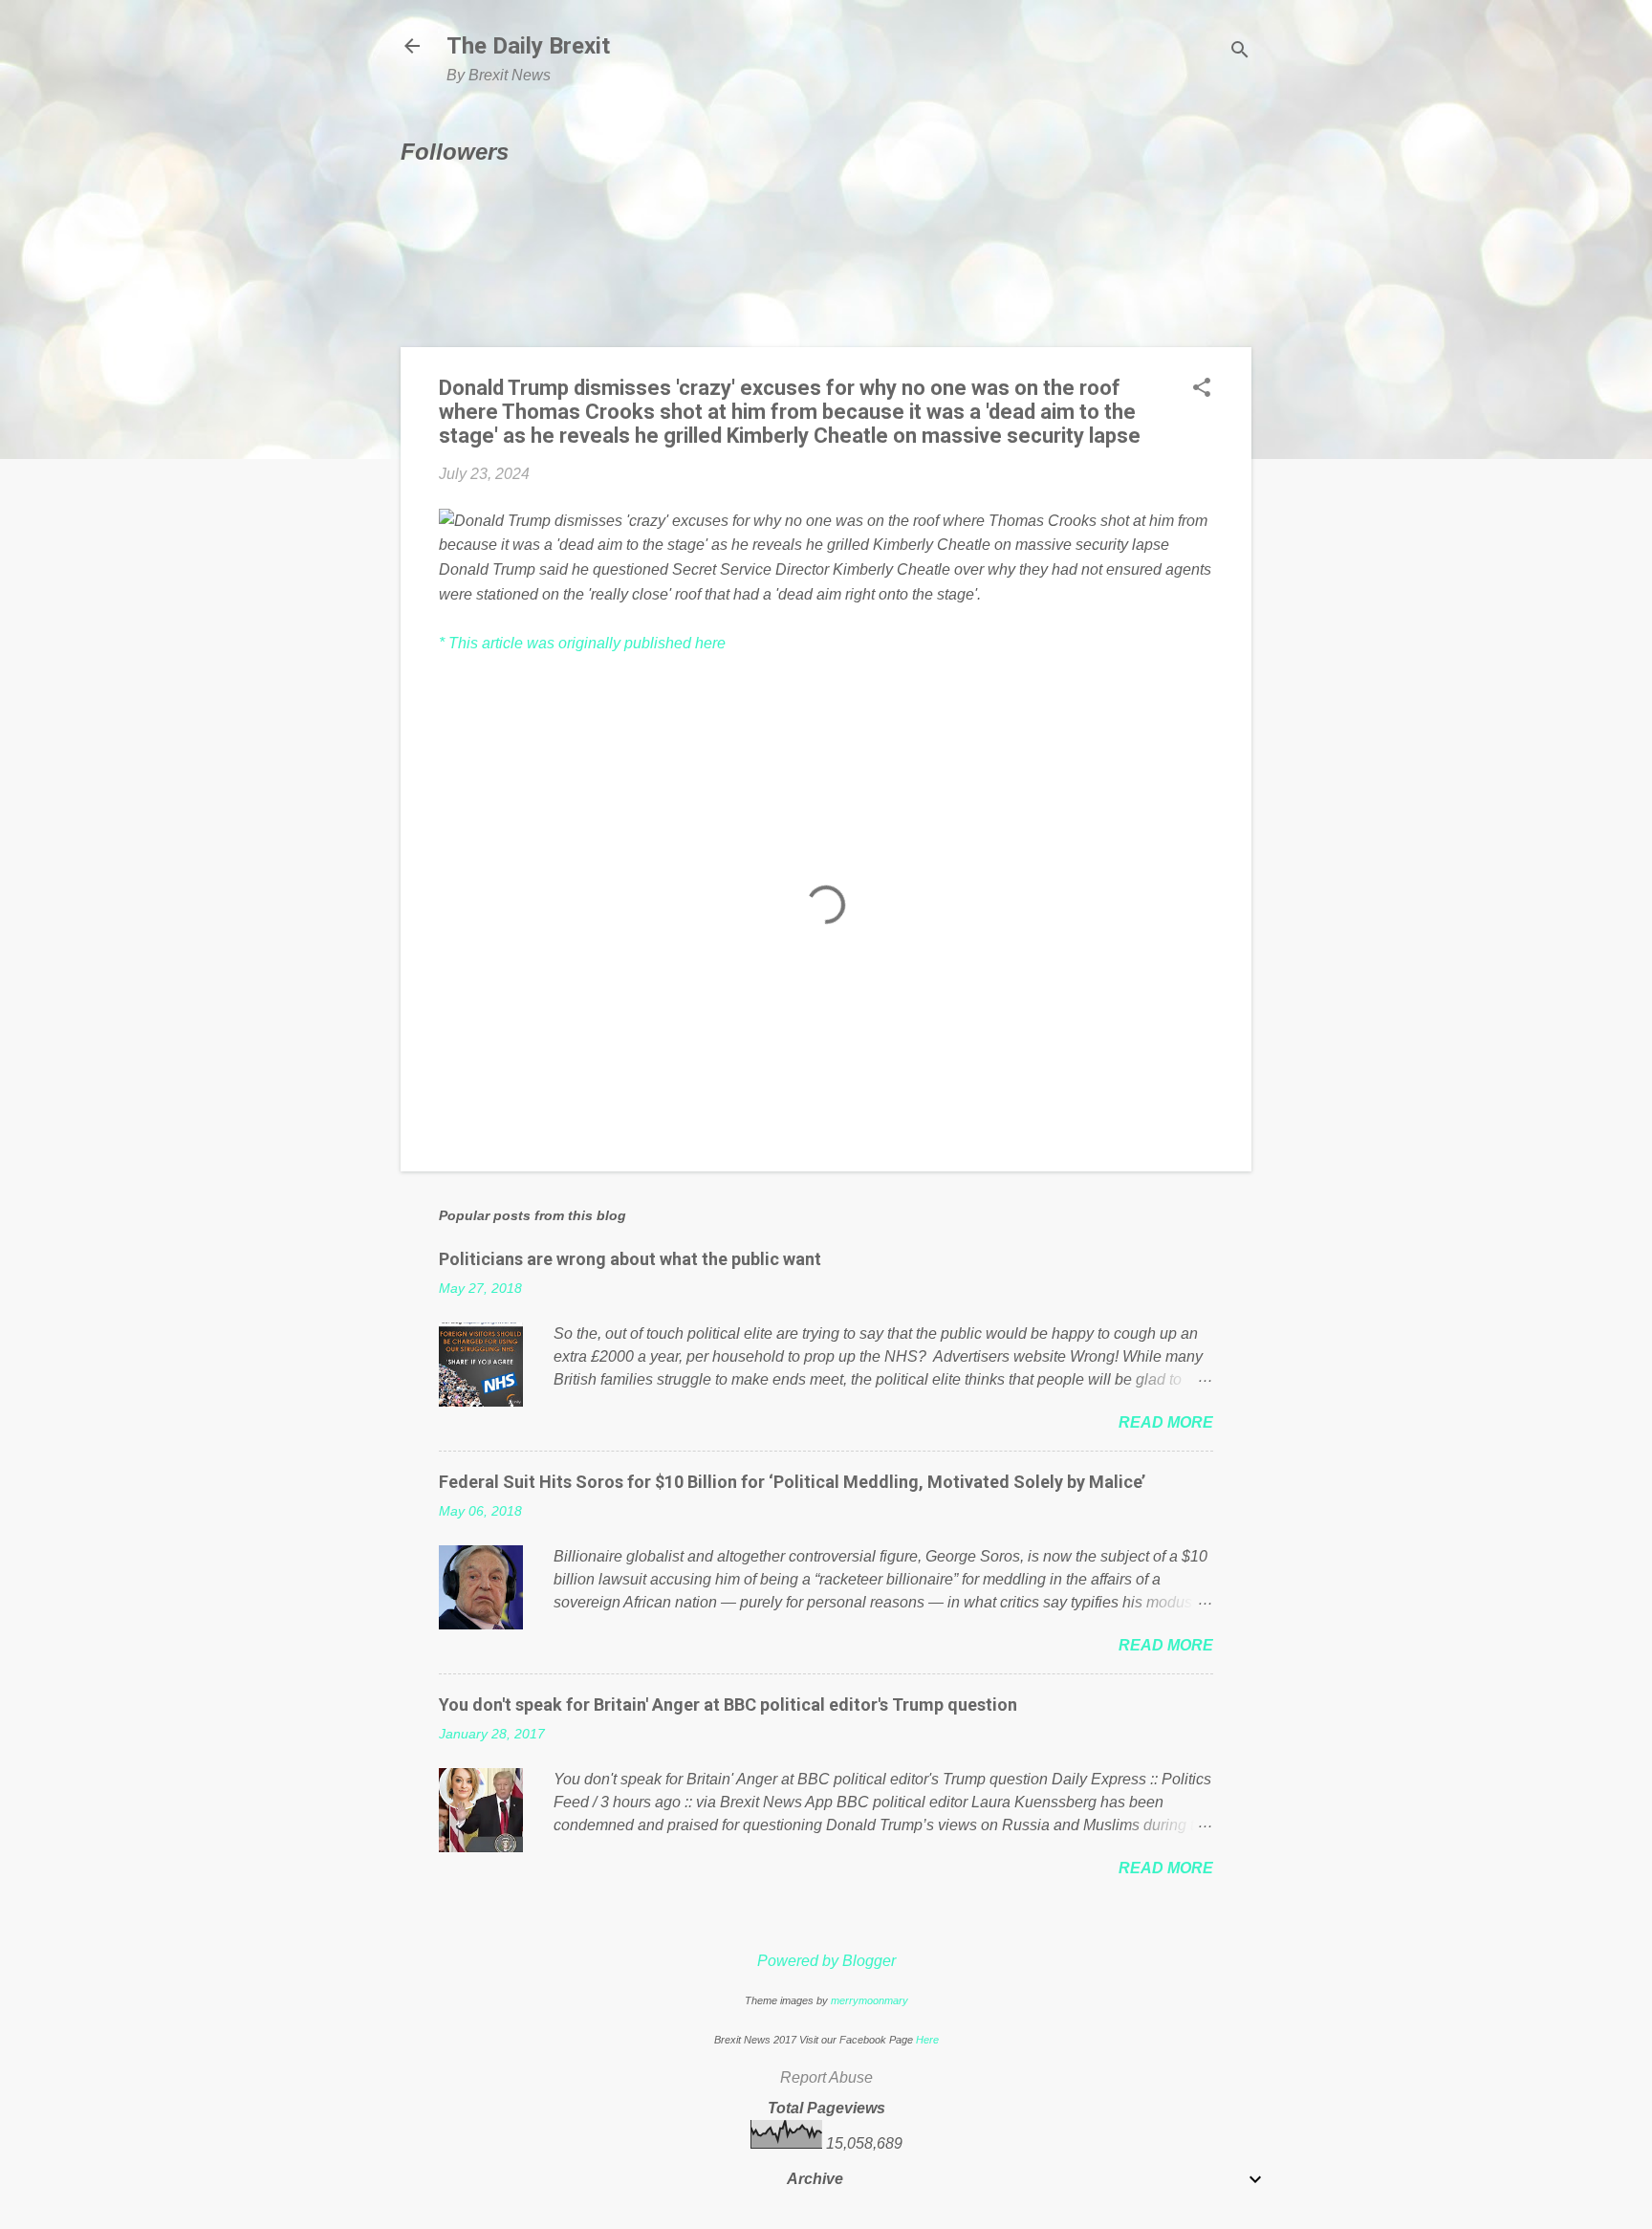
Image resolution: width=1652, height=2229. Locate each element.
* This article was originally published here (582, 643)
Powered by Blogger (826, 1961)
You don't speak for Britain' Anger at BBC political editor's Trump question (728, 1705)
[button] (1202, 389)
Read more (1166, 1422)
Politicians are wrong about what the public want (630, 1259)
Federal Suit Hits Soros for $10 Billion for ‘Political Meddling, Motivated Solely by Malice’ (792, 1482)
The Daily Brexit (528, 46)
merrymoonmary (869, 2000)
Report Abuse (826, 2077)
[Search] (1240, 52)
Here (927, 2040)
